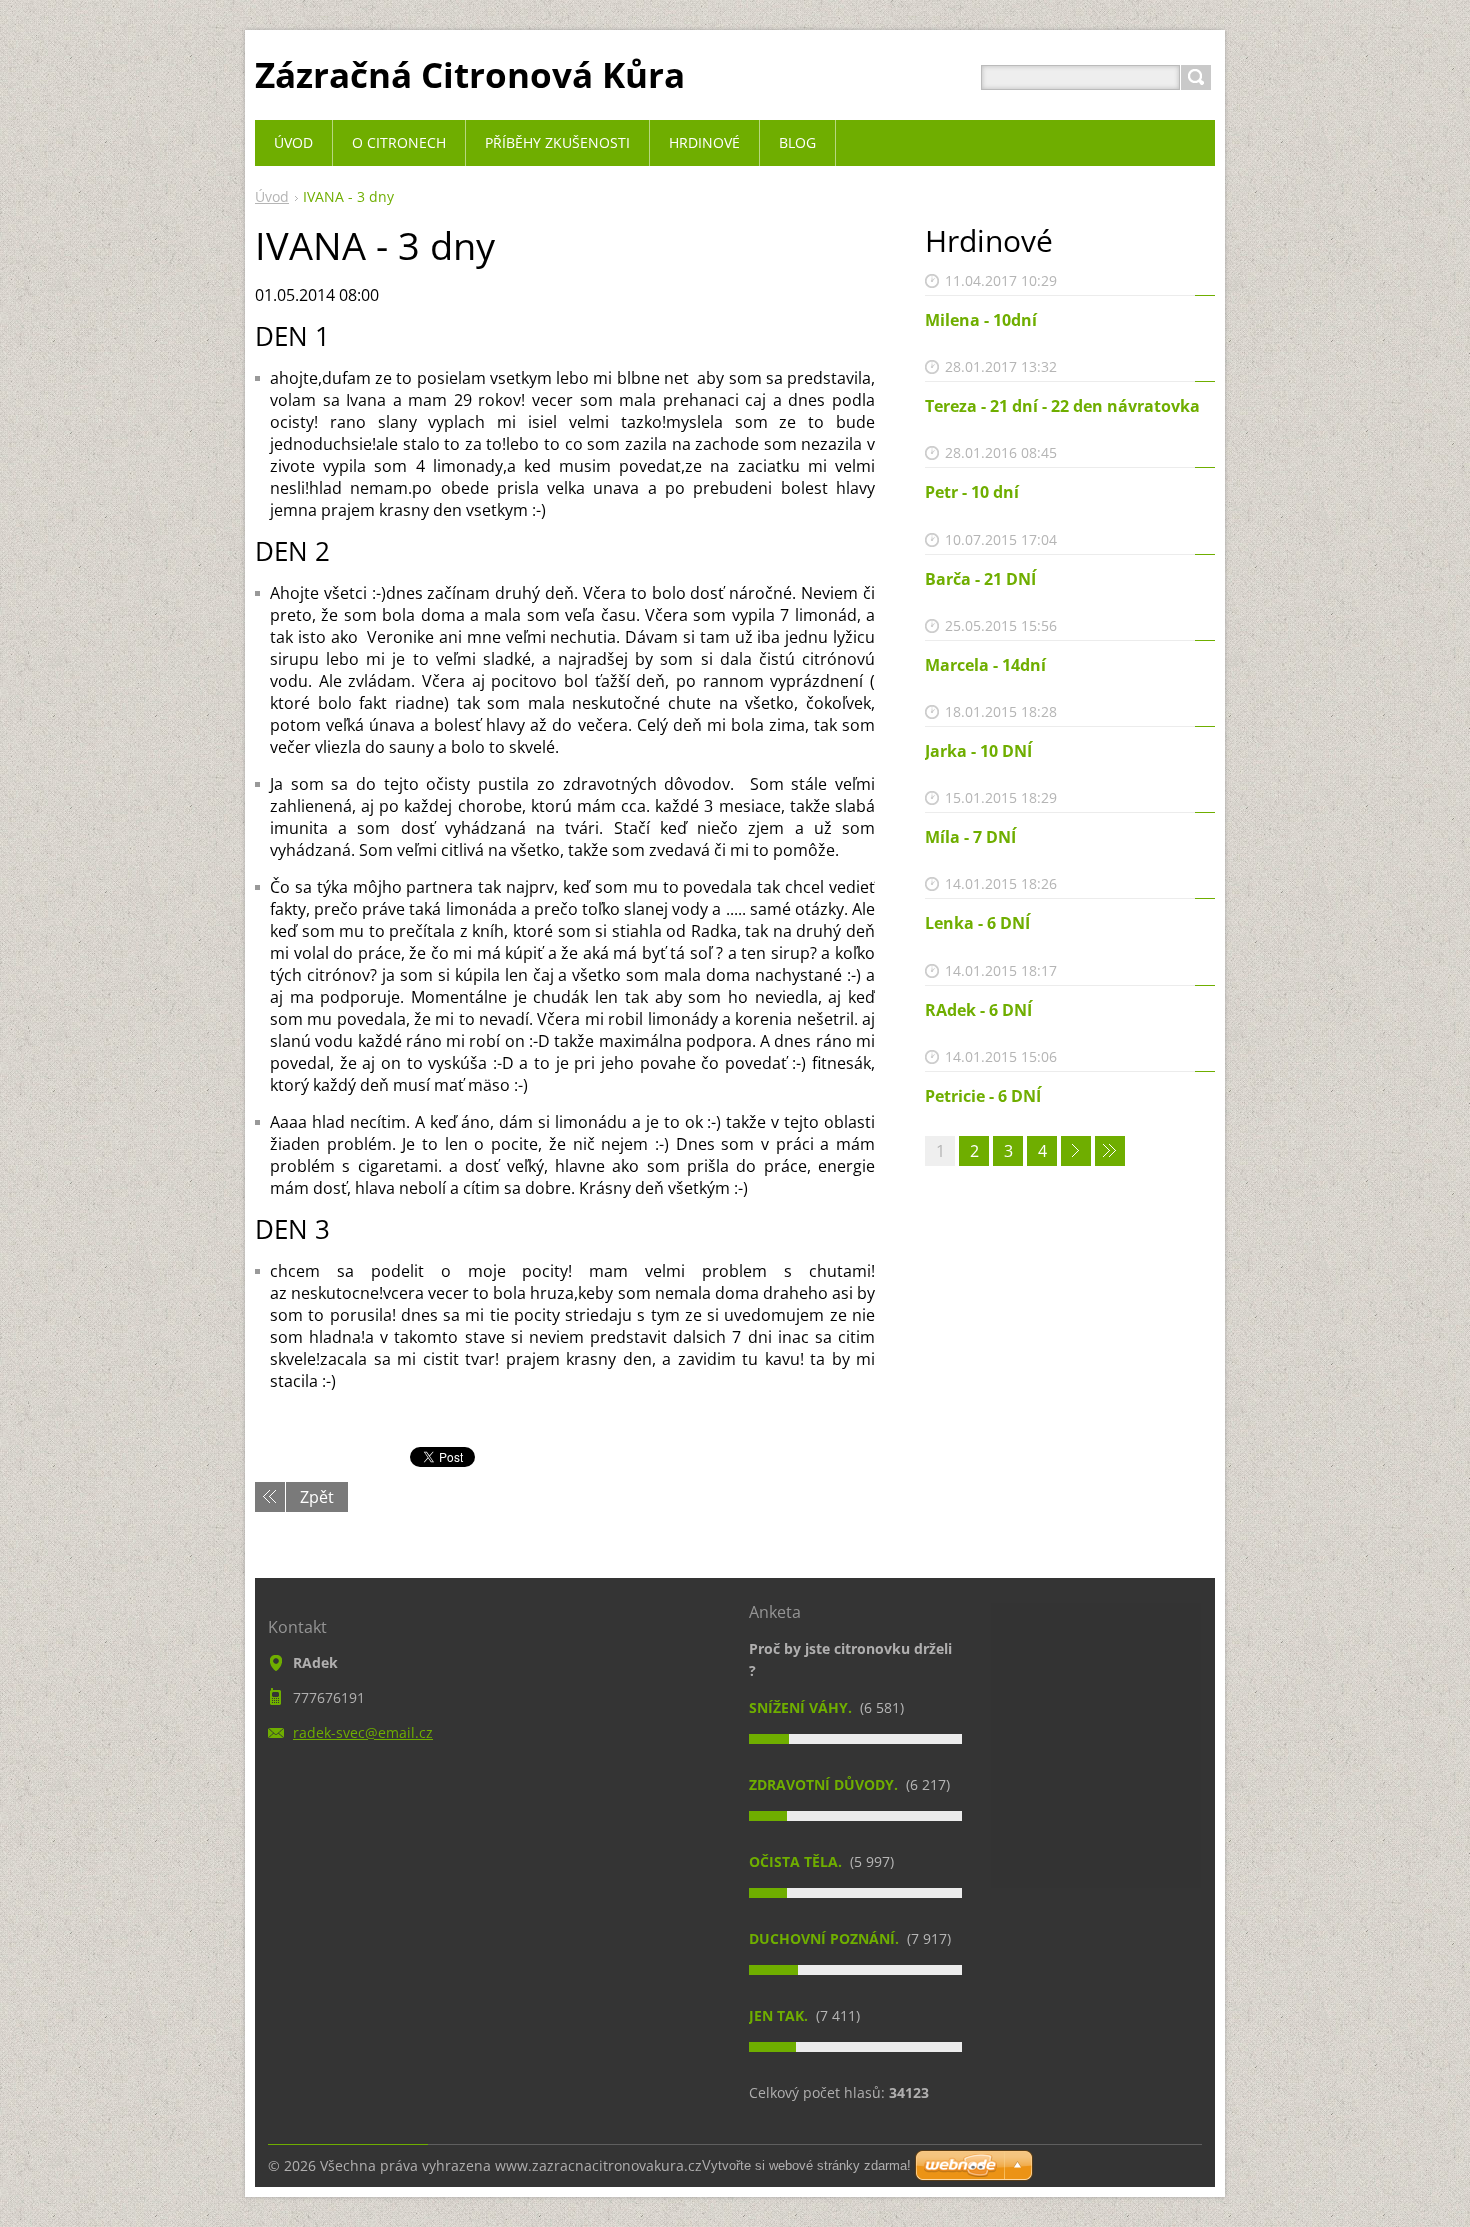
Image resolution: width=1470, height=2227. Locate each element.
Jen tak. (780, 2015)
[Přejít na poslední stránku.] (1110, 1151)
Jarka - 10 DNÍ (978, 751)
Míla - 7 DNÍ (970, 837)
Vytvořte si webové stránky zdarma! (806, 2165)
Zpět (317, 1497)
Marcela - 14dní (985, 665)
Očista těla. (797, 1861)
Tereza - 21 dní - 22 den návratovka (1062, 406)
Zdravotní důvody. (825, 1784)
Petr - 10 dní (972, 492)
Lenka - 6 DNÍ (977, 923)
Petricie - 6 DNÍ (983, 1096)
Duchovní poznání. (826, 1938)
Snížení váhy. (802, 1707)
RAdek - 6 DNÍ (978, 1010)
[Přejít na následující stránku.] (1076, 1151)
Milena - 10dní (981, 320)
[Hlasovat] (855, 1739)
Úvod (272, 196)
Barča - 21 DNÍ (980, 579)
